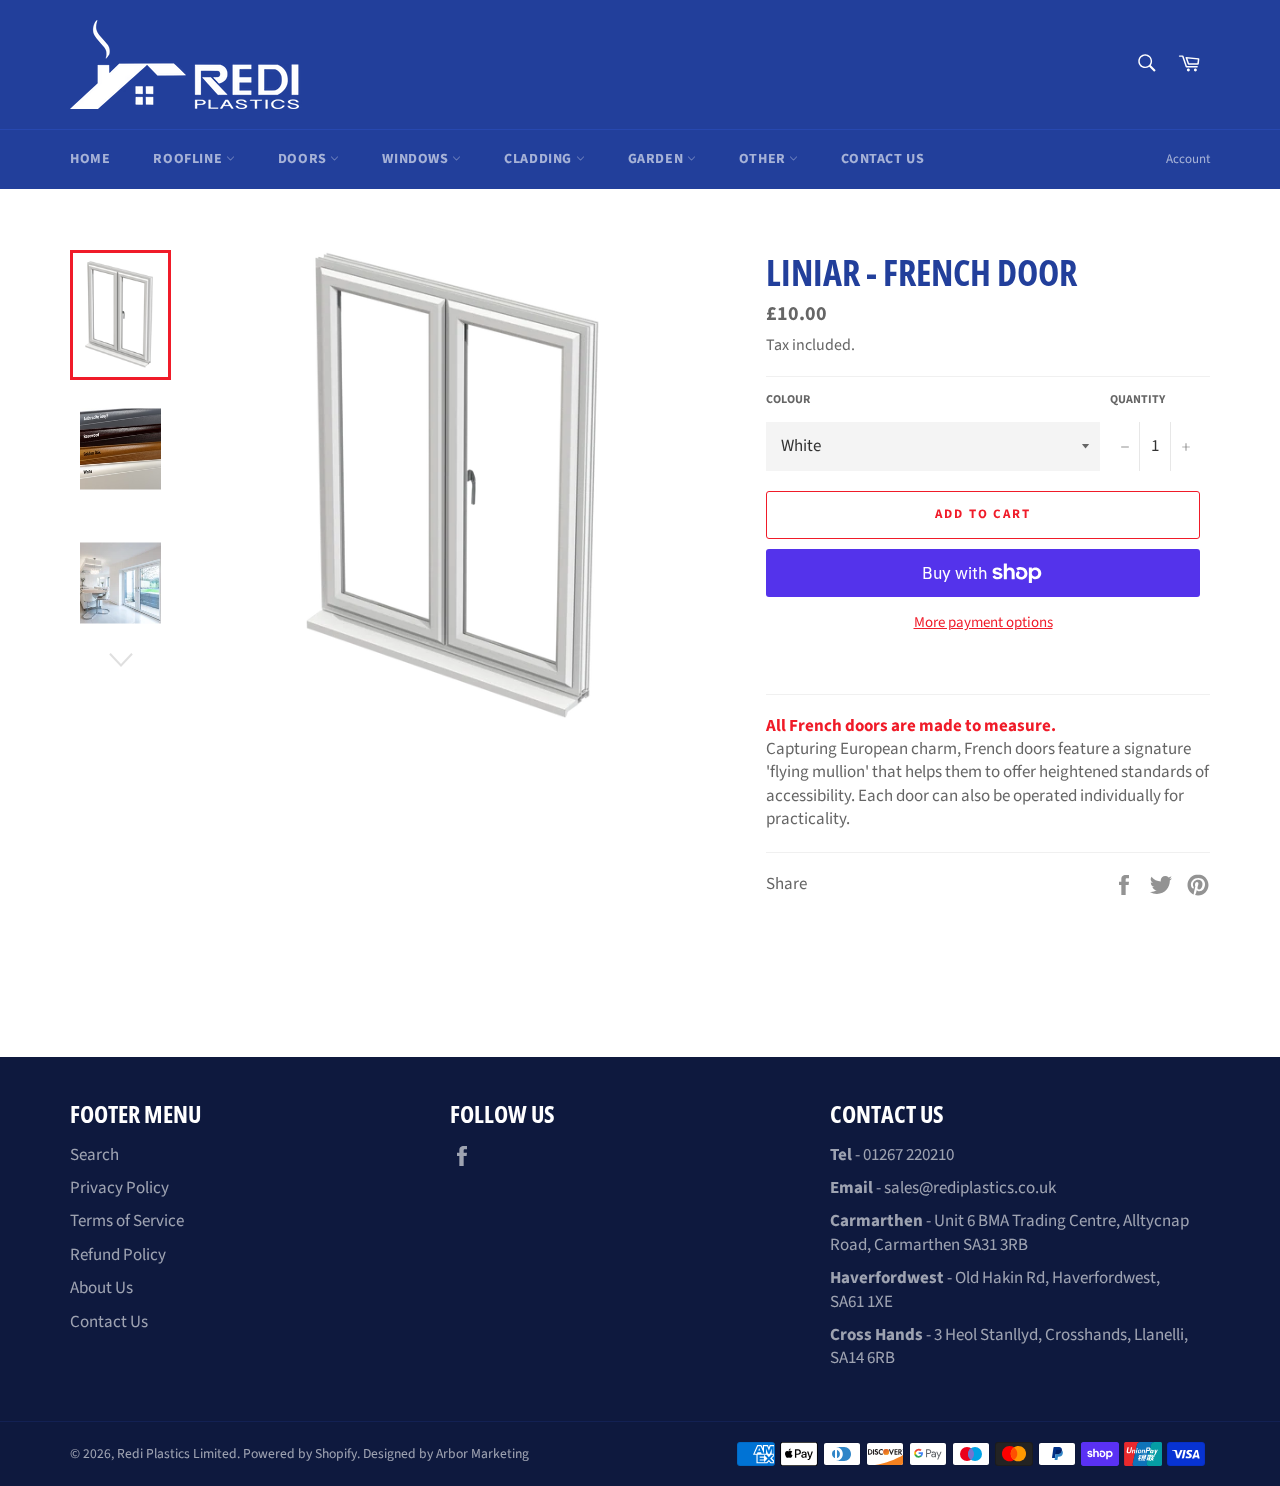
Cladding (539, 159)
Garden (657, 159)
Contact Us (882, 159)
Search (94, 1155)
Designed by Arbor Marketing (446, 1453)
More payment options (983, 623)
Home (90, 159)
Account (1188, 159)
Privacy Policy (119, 1188)
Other (764, 159)
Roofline (189, 159)
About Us (101, 1288)
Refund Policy (118, 1255)
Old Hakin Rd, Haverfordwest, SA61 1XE (995, 1289)
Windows (417, 159)
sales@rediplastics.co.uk (970, 1188)
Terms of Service (127, 1221)
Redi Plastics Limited (177, 1453)
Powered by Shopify (300, 1453)
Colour (788, 400)
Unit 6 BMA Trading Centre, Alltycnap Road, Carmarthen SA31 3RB (1009, 1232)
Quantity (1137, 400)
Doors (304, 159)
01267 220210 (908, 1155)
